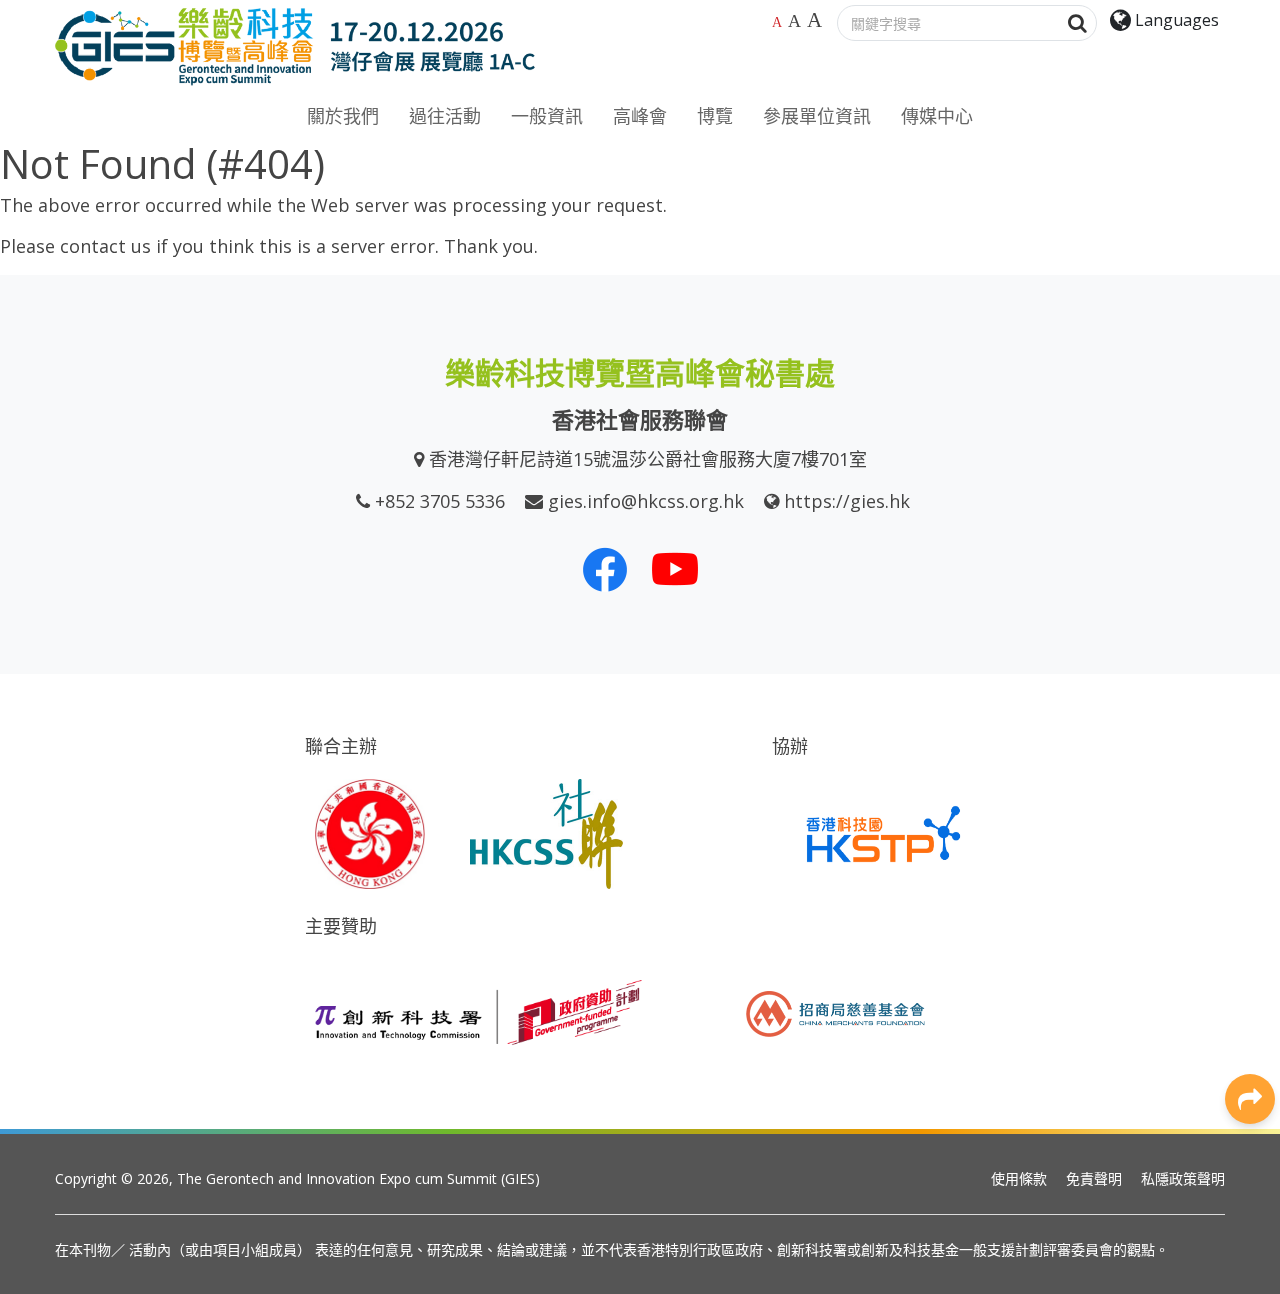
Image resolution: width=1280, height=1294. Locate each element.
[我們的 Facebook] (605, 569)
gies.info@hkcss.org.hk (646, 501)
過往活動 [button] (445, 116)
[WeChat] (1250, 914)
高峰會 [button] (640, 116)
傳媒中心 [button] (937, 116)
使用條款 (1019, 1178)
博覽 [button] (715, 116)
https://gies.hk (847, 501)
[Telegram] (1250, 959)
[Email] (1250, 1004)
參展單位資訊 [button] (817, 116)
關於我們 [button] (343, 116)
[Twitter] (1250, 824)
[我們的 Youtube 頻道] (675, 569)
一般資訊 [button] (547, 116)
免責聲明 (1094, 1178)
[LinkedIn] (1250, 779)
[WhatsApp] (1250, 869)
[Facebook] (1250, 734)
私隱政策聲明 (1183, 1178)
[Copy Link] (1250, 1049)
